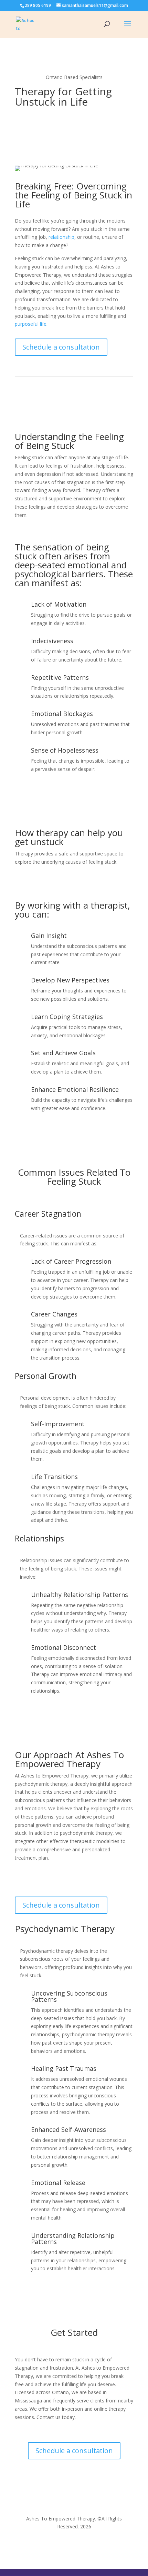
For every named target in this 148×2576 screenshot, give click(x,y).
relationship (61, 237)
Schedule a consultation (61, 347)
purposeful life (31, 324)
